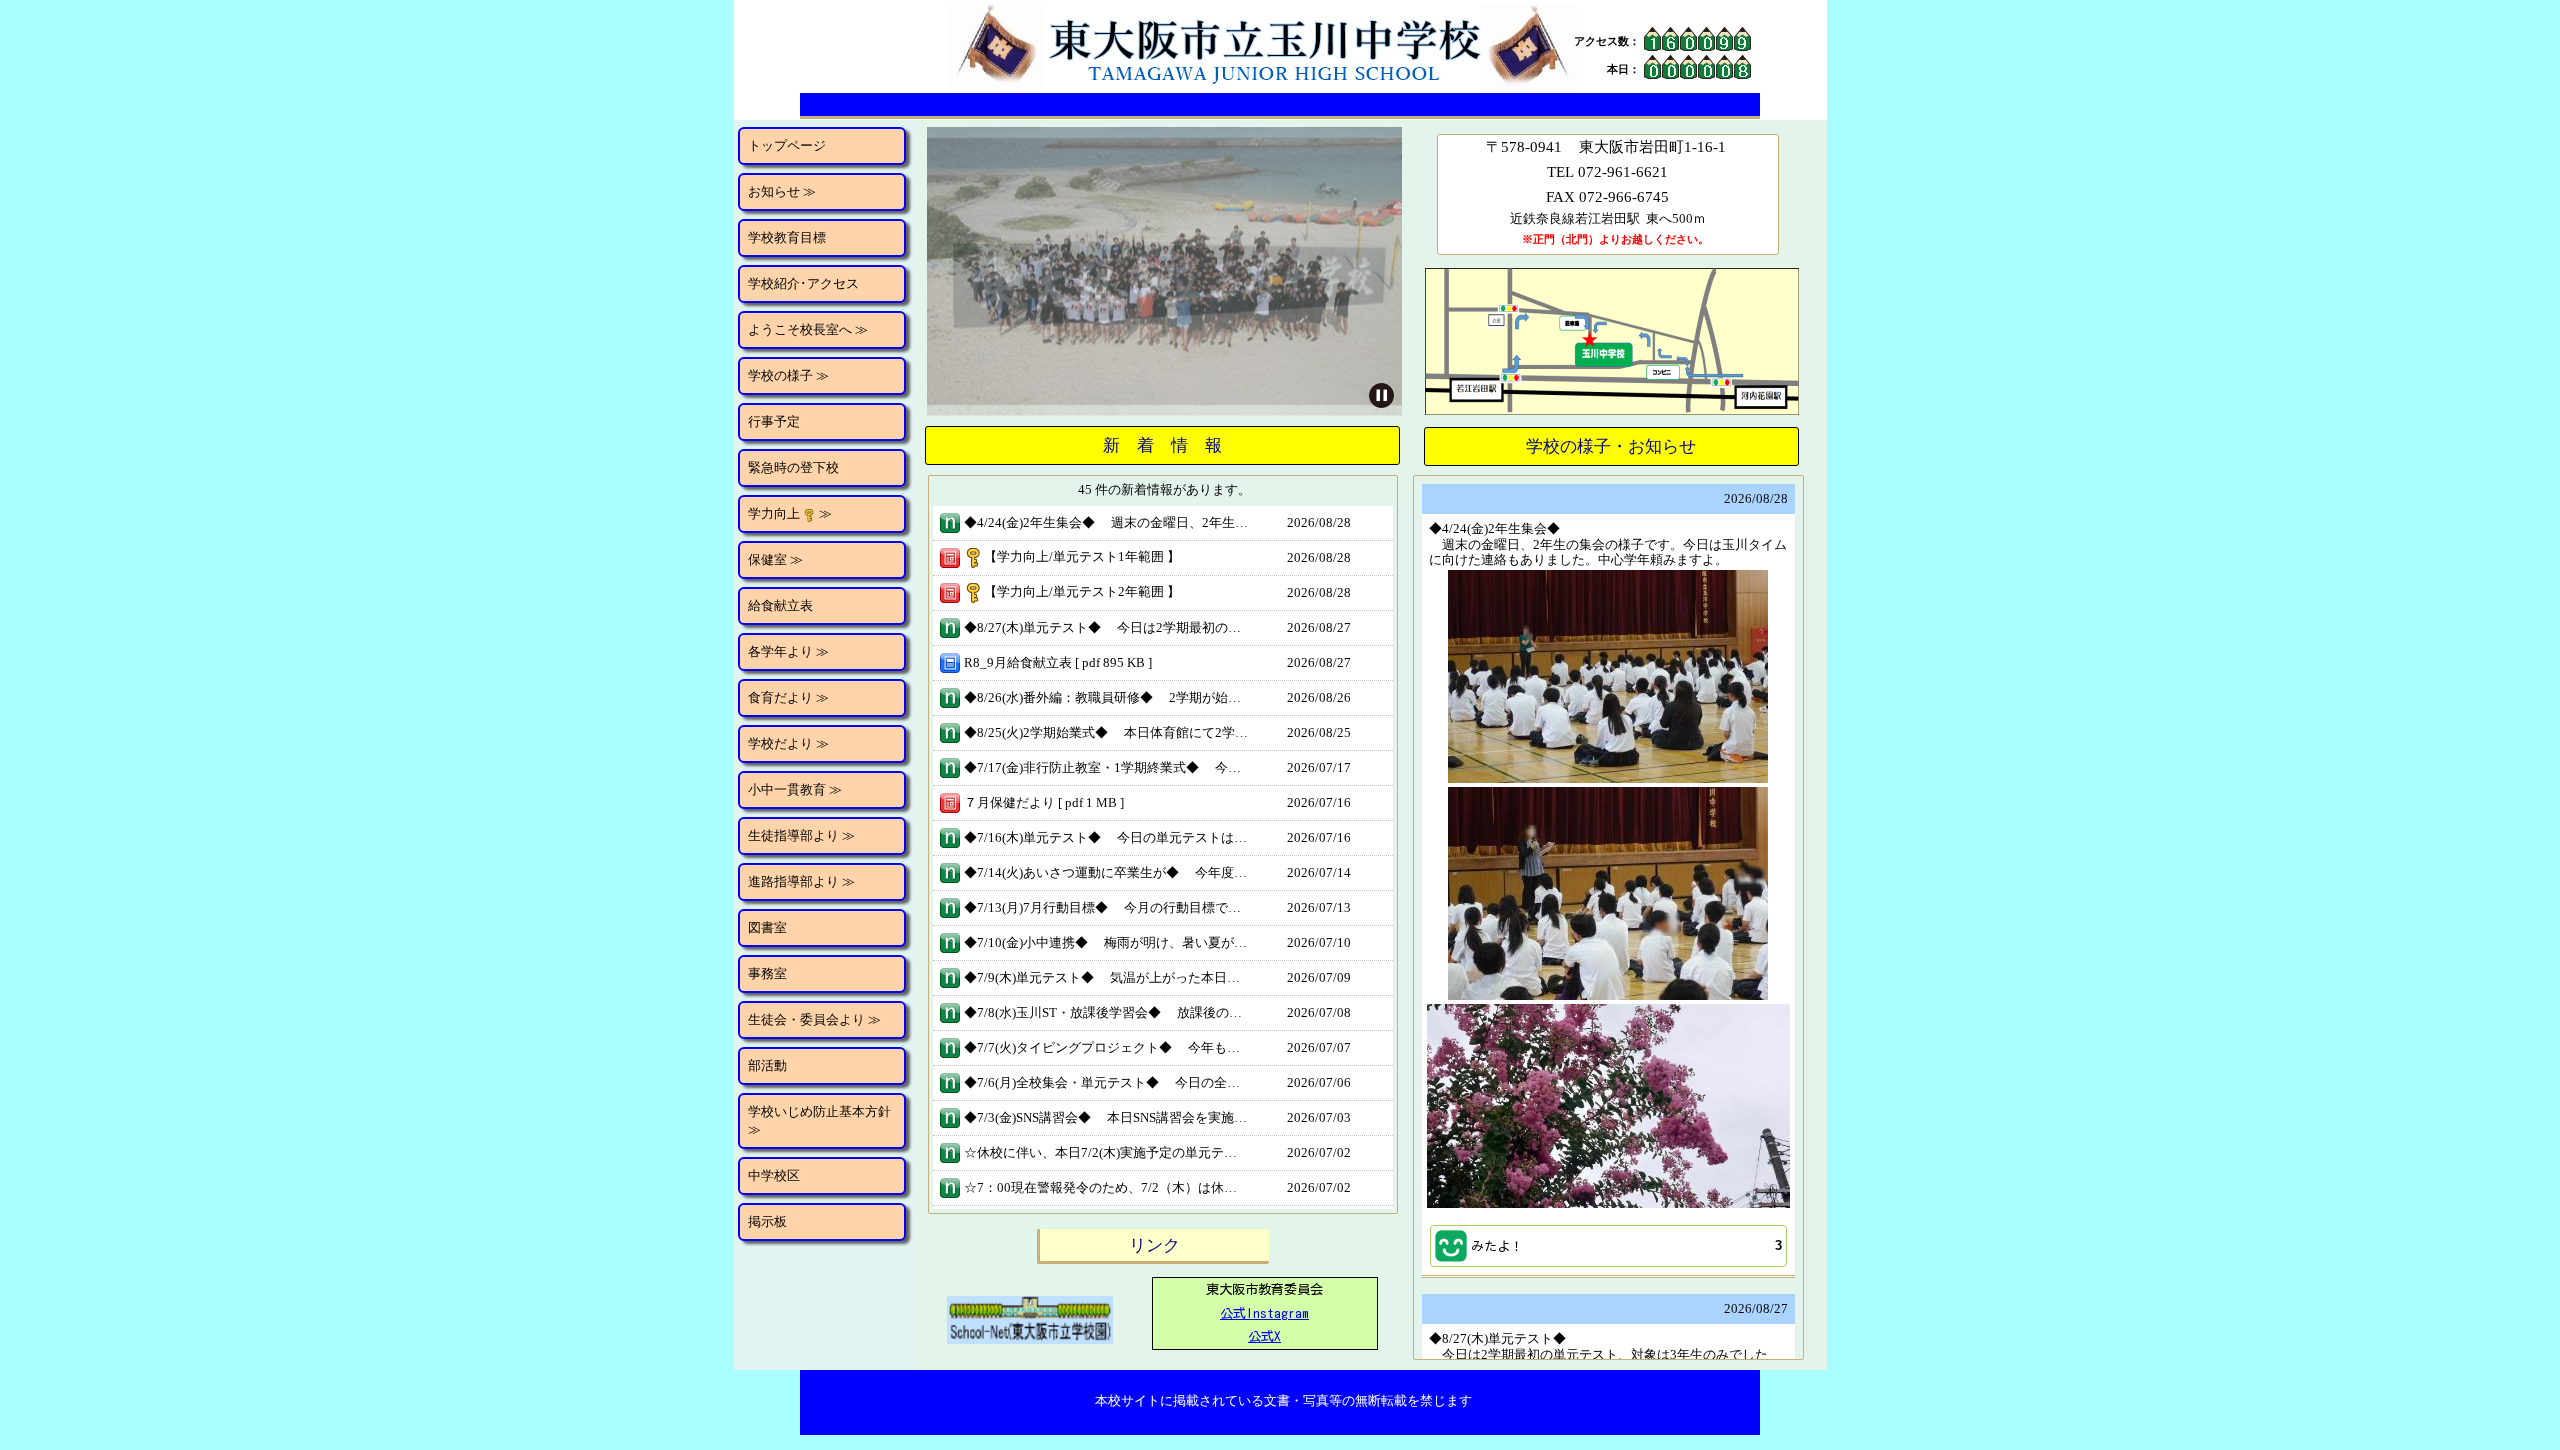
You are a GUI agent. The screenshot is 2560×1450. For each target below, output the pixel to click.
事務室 (767, 973)
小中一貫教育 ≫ (795, 789)
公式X (1264, 1336)
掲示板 (767, 1221)
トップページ (787, 145)
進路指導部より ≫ (801, 881)
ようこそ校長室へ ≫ (808, 329)
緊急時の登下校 (793, 467)
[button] (1608, 1246)
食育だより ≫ (788, 697)
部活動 (767, 1065)
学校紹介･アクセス (803, 283)
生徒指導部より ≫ (801, 835)
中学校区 (774, 1175)
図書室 (767, 927)
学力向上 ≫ (790, 513)
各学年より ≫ (788, 651)
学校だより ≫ (788, 743)
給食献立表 (780, 605)
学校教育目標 (787, 237)
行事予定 (774, 421)
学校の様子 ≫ (788, 375)
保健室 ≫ (775, 559)
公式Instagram (1264, 1313)
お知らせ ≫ (782, 191)
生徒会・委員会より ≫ (814, 1019)
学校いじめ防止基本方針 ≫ (819, 1120)
